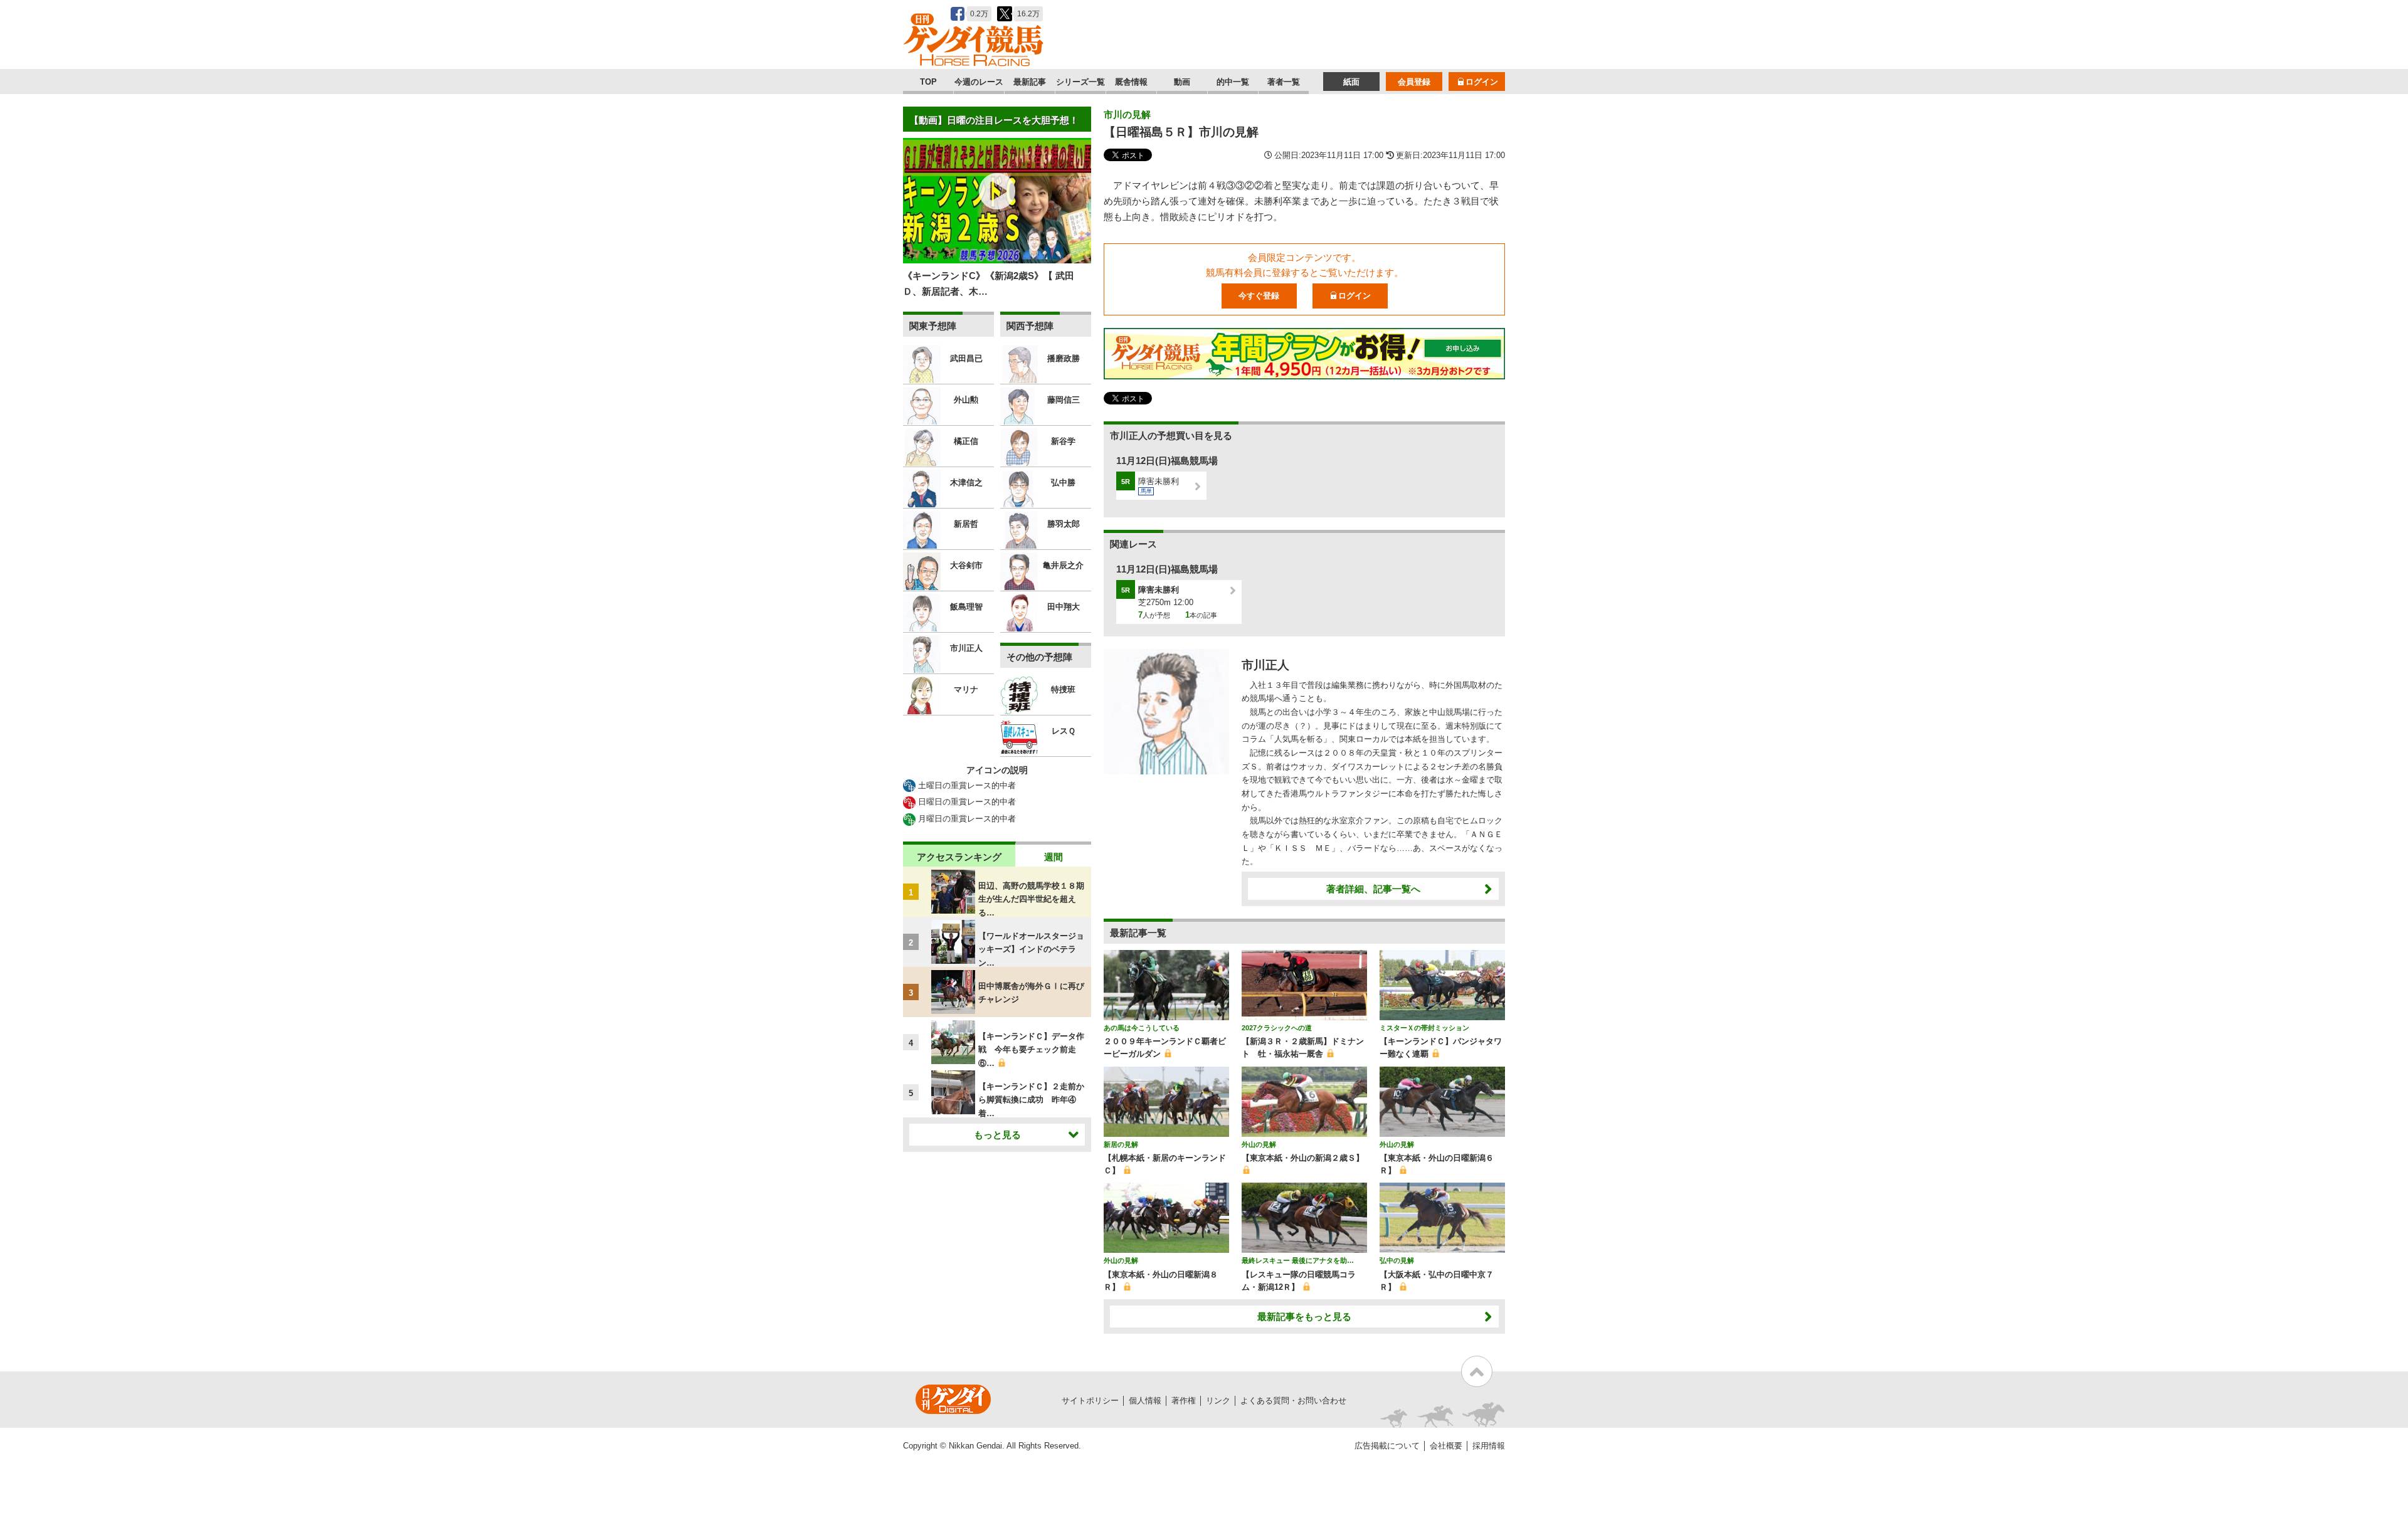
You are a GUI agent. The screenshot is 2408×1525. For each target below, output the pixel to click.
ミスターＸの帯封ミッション (1424, 1028)
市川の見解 (1127, 114)
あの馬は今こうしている (1142, 1028)
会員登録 (1414, 82)
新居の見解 (1121, 1144)
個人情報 (1145, 1401)
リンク (1218, 1401)
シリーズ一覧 (1080, 82)
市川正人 (1265, 665)
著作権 (1184, 1401)
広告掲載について (1387, 1446)
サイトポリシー (1090, 1401)
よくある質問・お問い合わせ (1293, 1401)
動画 (1182, 82)
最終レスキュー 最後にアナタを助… (1298, 1260)
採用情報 (1489, 1446)
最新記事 (1030, 82)
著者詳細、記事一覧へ (1373, 889)
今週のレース (979, 82)
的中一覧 (1233, 82)
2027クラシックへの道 (1277, 1028)
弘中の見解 (1397, 1260)
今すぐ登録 (1259, 296)
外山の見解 (1259, 1144)
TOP (928, 82)
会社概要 (1446, 1446)
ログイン (1482, 82)
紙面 (1351, 82)
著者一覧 (1284, 82)
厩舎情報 (1131, 82)
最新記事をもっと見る (1304, 1317)
